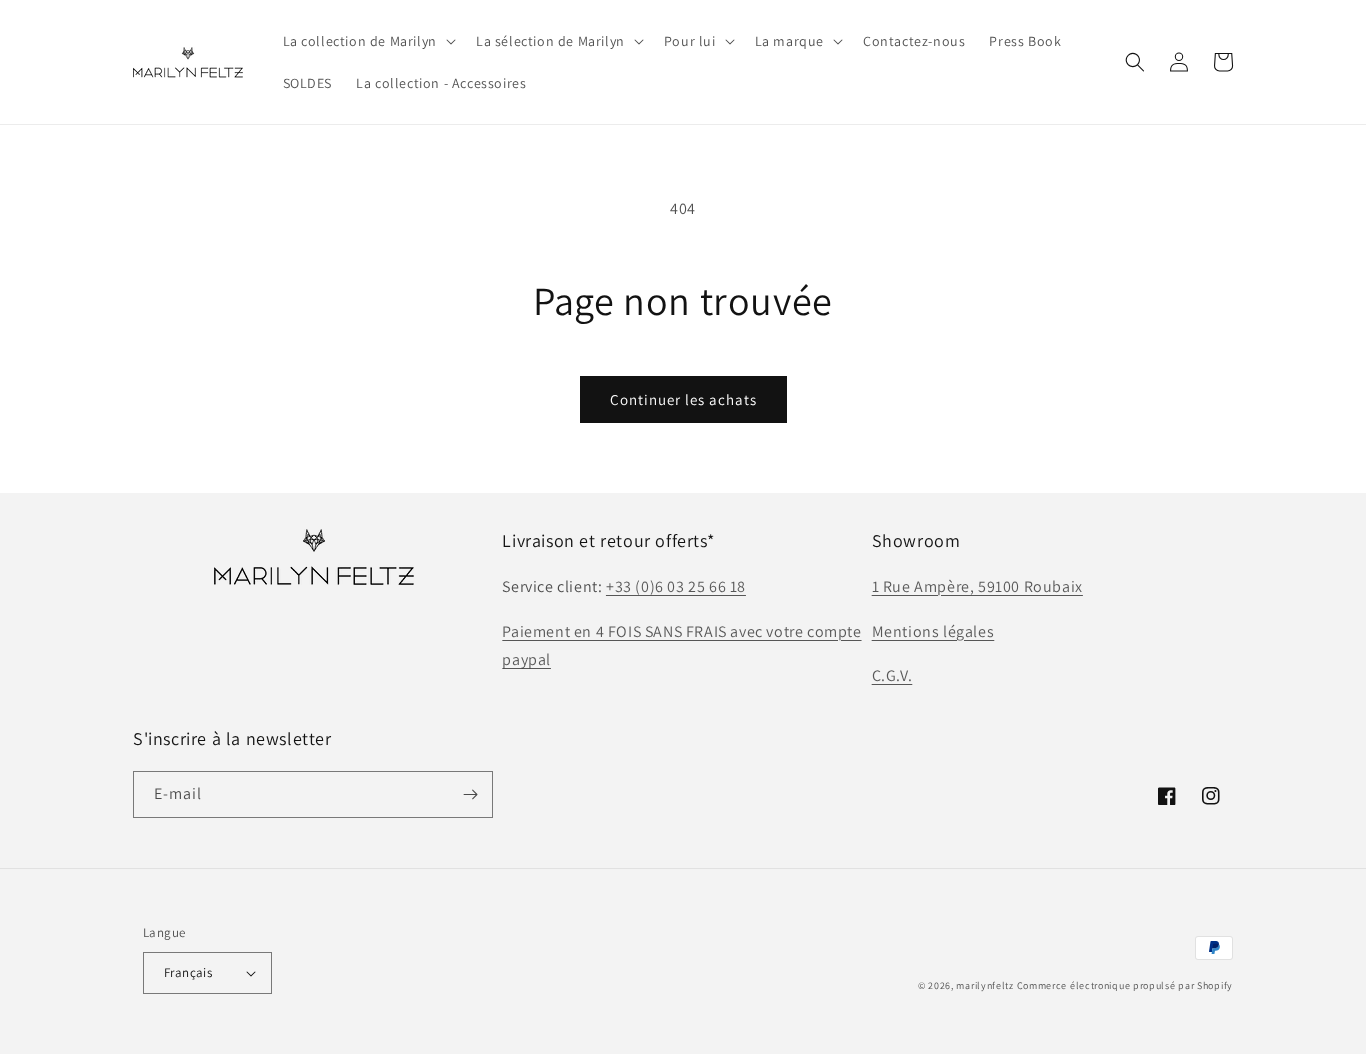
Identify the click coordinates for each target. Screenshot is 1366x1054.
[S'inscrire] (470, 794)
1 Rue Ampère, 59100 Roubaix (977, 586)
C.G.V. (892, 675)
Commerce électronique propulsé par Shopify (1125, 985)
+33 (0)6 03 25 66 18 (676, 586)
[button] (367, 41)
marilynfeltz (984, 985)
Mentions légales (933, 631)
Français (188, 972)
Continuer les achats (683, 399)
